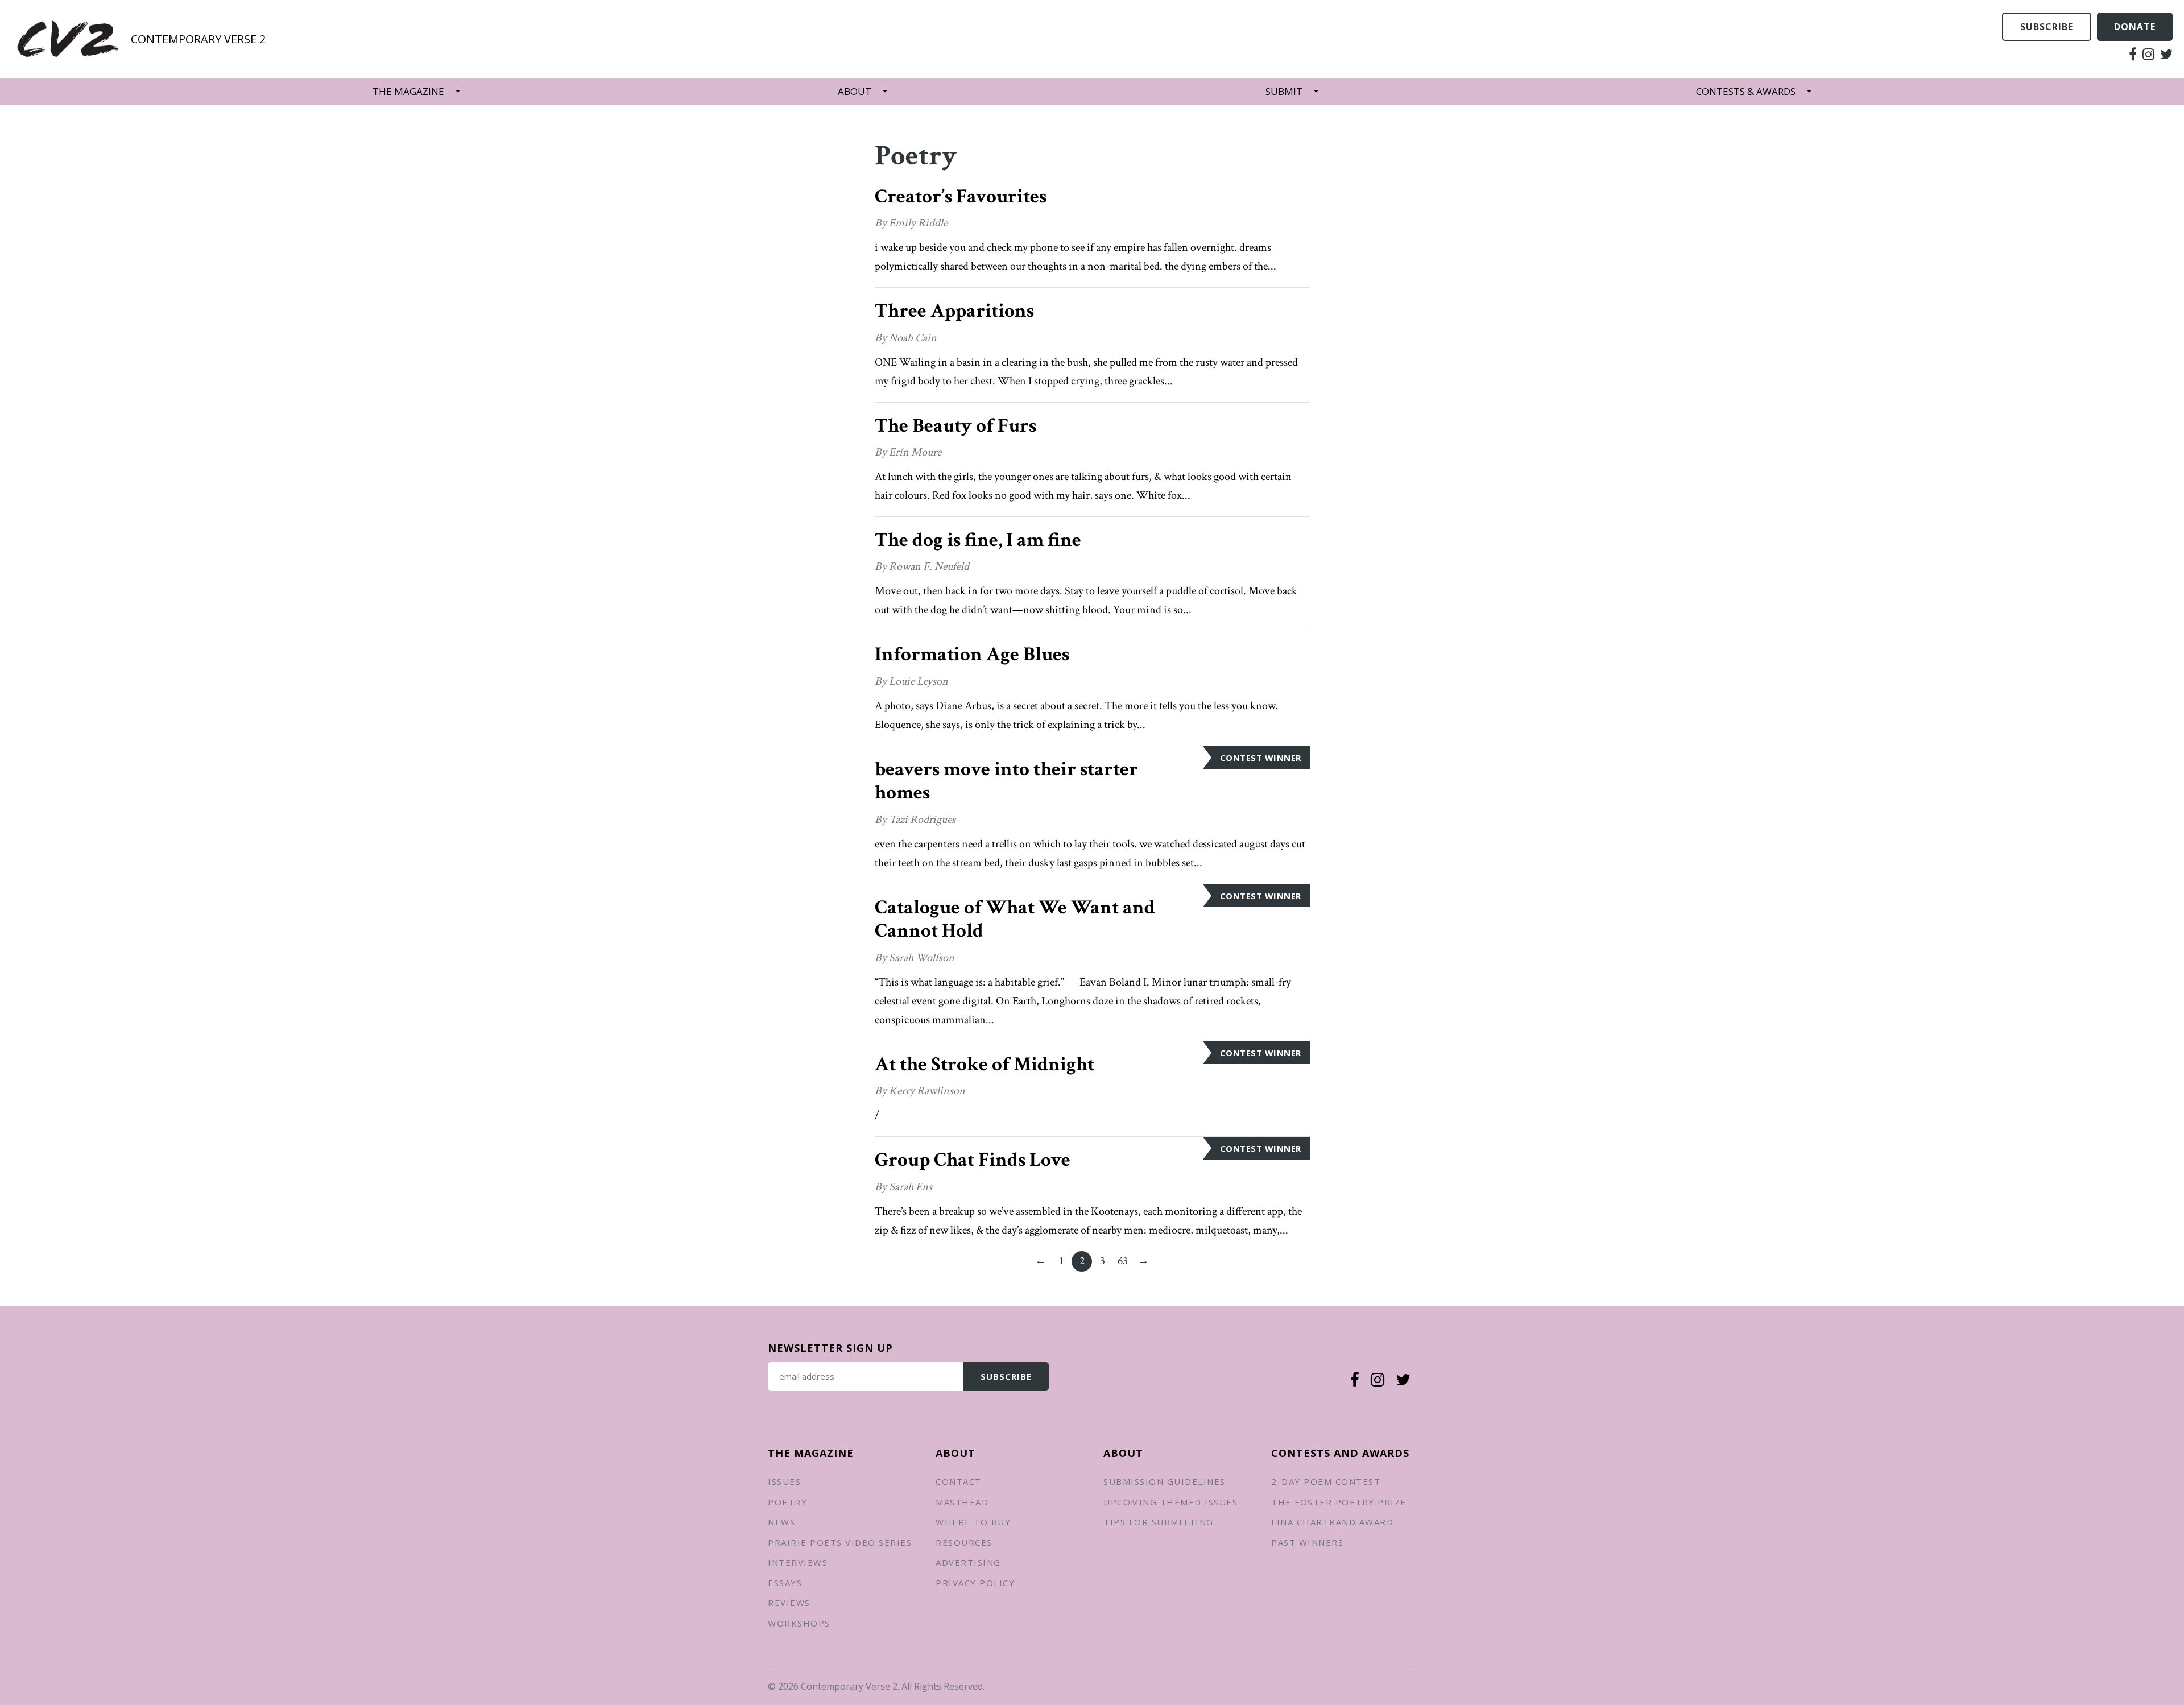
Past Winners (1307, 1542)
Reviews (789, 1603)
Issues (784, 1481)
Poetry (787, 1502)
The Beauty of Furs (955, 426)
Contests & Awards (1746, 91)
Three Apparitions (954, 311)
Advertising (968, 1562)
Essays (785, 1583)
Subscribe (2047, 27)
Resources (964, 1542)
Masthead (962, 1502)
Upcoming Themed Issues (1170, 1502)
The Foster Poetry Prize (1339, 1502)
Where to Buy (973, 1522)
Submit (1284, 91)
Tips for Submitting (1159, 1522)
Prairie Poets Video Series (840, 1542)
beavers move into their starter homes (1006, 781)
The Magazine (408, 91)
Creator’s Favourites (961, 196)
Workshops (799, 1623)
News (781, 1522)
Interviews (798, 1562)
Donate (2135, 27)
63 (1125, 1263)
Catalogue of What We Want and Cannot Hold (1015, 919)
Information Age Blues (972, 654)
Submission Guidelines (1165, 1481)
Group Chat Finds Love (973, 1160)
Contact (959, 1481)
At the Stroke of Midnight (985, 1064)
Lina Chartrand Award (1332, 1522)
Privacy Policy (975, 1583)
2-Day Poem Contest (1326, 1481)
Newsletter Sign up (830, 1348)
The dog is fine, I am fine (978, 540)
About (855, 91)
